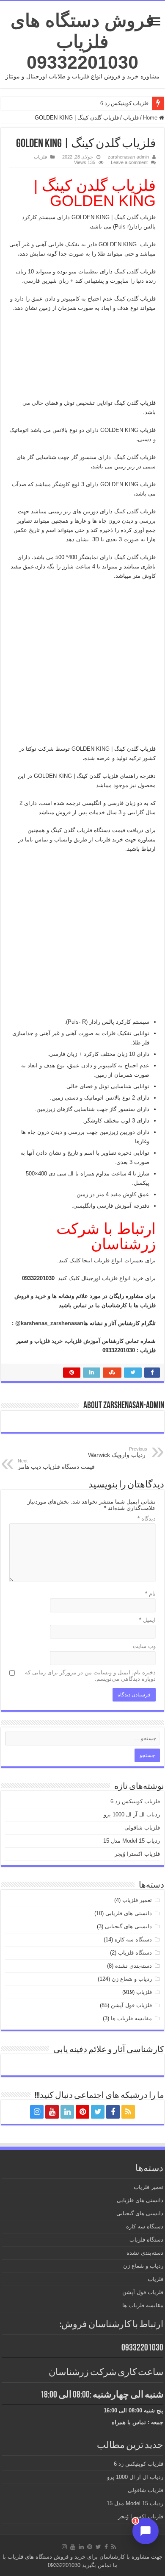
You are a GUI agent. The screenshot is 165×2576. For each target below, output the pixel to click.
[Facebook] (113, 2112)
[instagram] (37, 2112)
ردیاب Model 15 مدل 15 (132, 1841)
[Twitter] (98, 2112)
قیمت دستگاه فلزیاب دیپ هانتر (56, 1464)
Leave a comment (129, 162)
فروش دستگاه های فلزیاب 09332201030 (82, 41)
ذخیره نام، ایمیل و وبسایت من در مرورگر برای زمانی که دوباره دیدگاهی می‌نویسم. (90, 1676)
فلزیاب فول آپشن (131, 2005)
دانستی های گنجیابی (128, 1926)
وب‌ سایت (144, 1646)
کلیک (73, 1278)
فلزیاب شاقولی (142, 1828)
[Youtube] (52, 2112)
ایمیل (147, 1620)
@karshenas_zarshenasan (49, 1323)
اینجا (86, 1260)
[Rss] (128, 2112)
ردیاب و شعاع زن (132, 1979)
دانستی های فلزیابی (129, 1913)
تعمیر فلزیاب (137, 1900)
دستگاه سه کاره (133, 1940)
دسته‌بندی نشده (133, 1966)
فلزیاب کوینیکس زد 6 (124, 103)
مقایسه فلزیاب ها (131, 2018)
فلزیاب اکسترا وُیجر (137, 1854)
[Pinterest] (82, 2112)
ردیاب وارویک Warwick (118, 1452)
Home (151, 118)
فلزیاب (131, 118)
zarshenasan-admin (128, 157)
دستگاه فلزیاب (135, 1953)
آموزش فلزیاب (83, 1341)
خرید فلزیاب (48, 1341)
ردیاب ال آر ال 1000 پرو (132, 1814)
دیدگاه (147, 1519)
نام (150, 1594)
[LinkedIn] (67, 2112)
